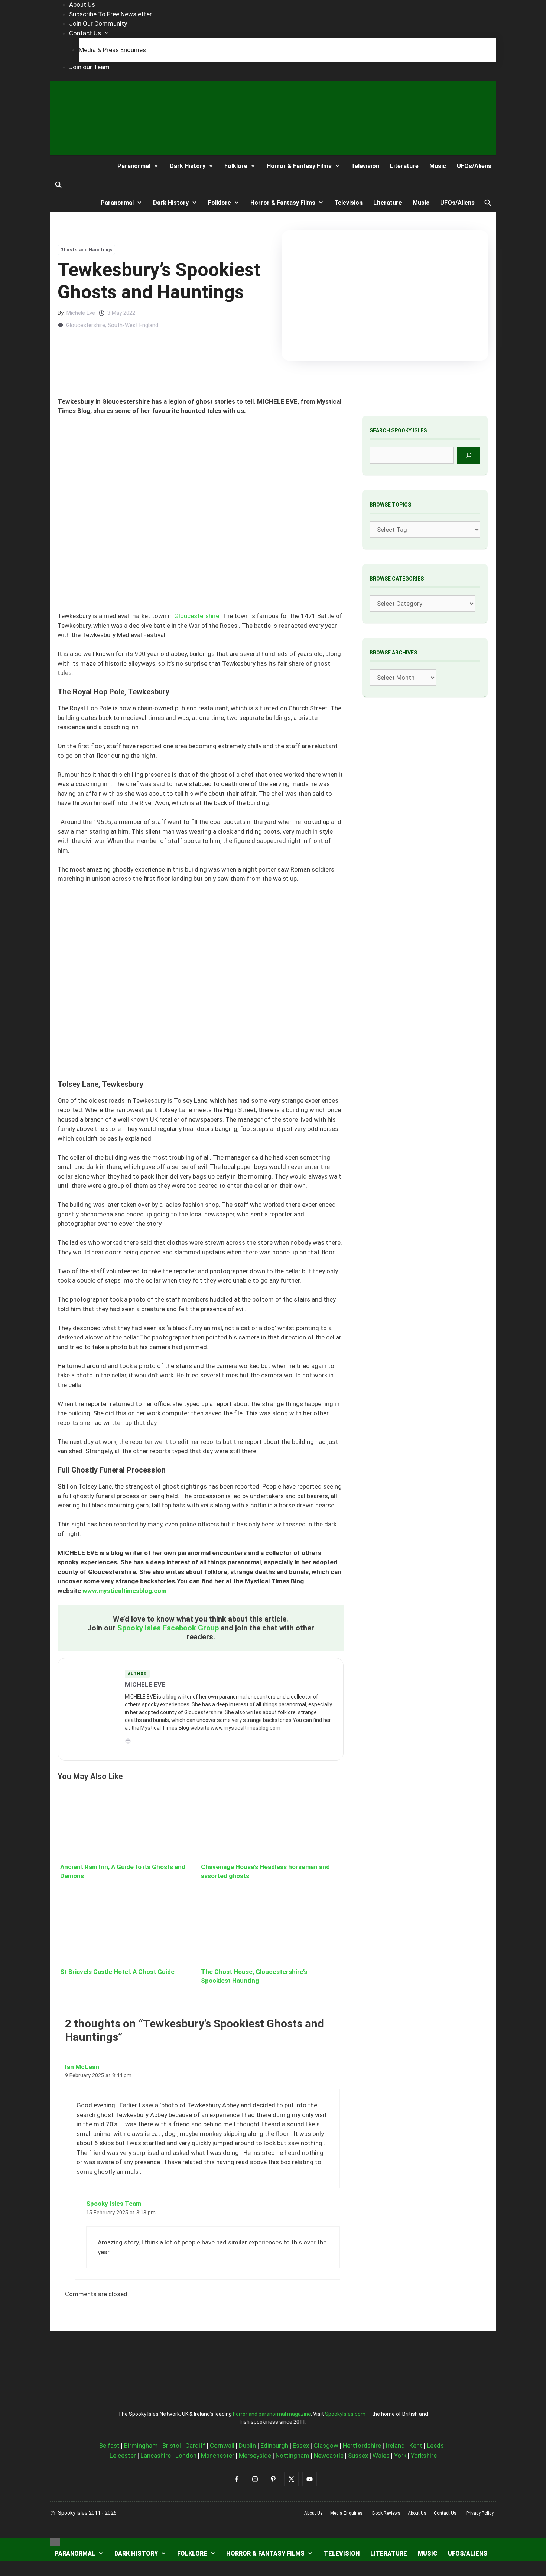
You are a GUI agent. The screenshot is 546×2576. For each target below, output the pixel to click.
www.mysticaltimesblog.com (124, 1591)
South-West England (133, 325)
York (400, 2456)
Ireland (395, 2446)
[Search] (469, 455)
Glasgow (326, 2446)
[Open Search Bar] (58, 185)
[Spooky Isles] (78, 166)
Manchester (218, 2456)
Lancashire (156, 2456)
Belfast (109, 2446)
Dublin (247, 2446)
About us (313, 2513)
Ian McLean (82, 2067)
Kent (416, 2446)
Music (438, 166)
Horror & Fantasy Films (299, 166)
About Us (82, 4)
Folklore (236, 166)
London (186, 2456)
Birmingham (141, 2446)
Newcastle (329, 2456)
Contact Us (85, 33)
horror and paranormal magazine (272, 2414)
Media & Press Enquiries (112, 50)
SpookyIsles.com (345, 2414)
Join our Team (89, 67)
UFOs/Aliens (474, 166)
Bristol (172, 2446)
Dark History (188, 166)
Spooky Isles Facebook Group (168, 1628)
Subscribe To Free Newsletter (110, 14)
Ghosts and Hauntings (86, 250)
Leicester (123, 2456)
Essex (301, 2446)
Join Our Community (98, 23)
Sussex (358, 2456)
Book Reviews (386, 2513)
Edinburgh (274, 2446)
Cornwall (222, 2446)
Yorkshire (424, 2456)
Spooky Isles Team (114, 2204)
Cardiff (195, 2446)
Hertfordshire (362, 2446)
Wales (381, 2456)
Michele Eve (81, 313)
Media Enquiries (346, 2513)
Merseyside (255, 2456)
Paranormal (134, 166)
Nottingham (292, 2456)
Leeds (435, 2446)
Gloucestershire (86, 325)
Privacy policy (480, 2513)
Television (365, 166)
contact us (445, 2513)
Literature (404, 166)
